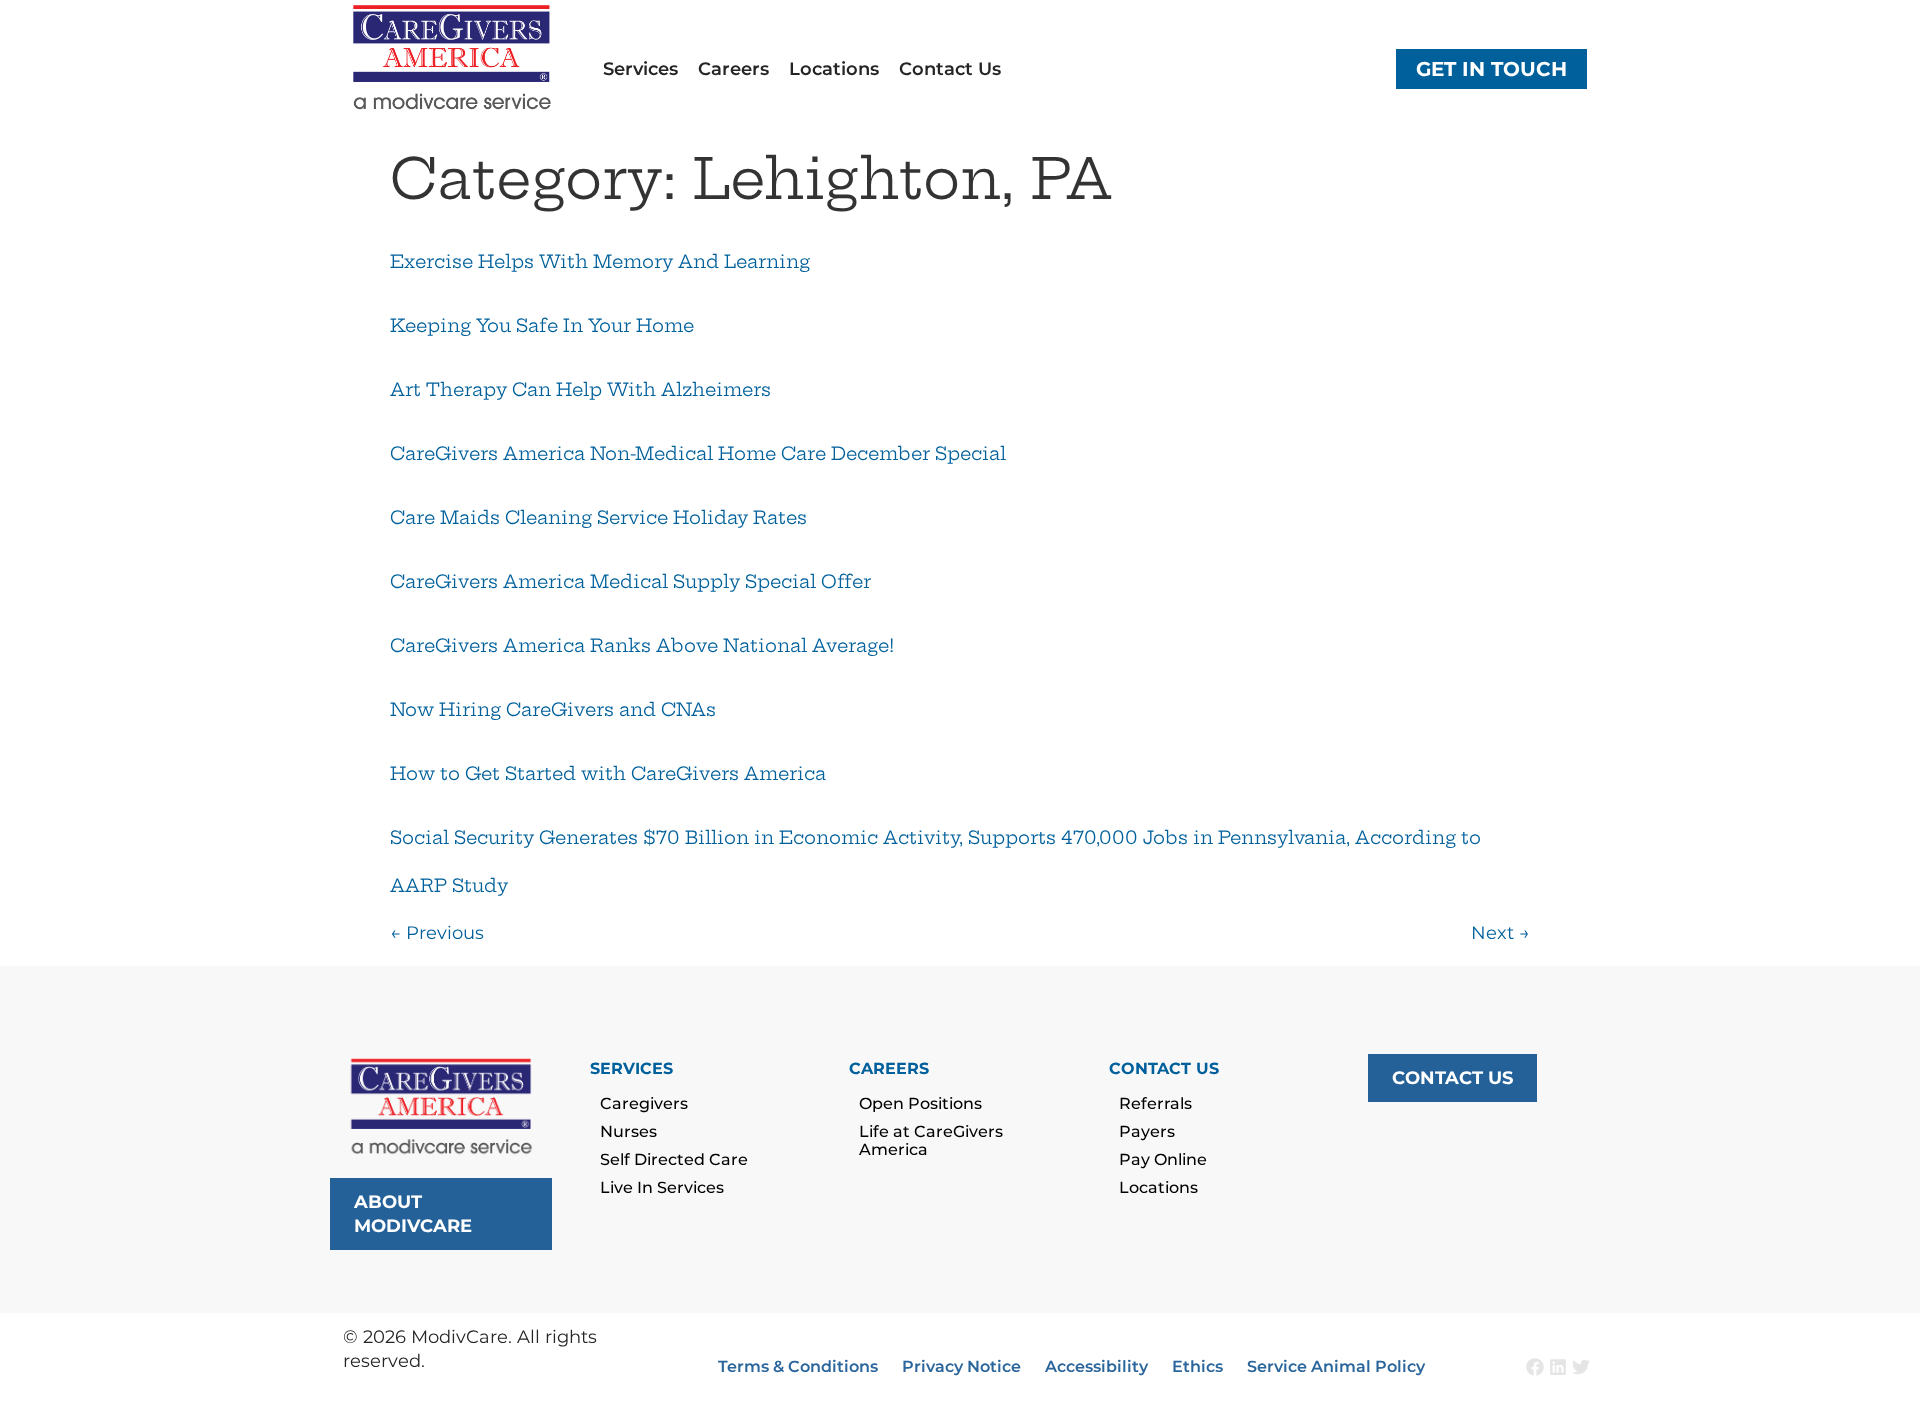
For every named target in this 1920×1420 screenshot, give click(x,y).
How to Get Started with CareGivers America (608, 773)
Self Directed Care (674, 1159)
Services (640, 69)
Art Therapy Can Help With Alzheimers (580, 389)
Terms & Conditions (798, 1366)
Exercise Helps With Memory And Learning (600, 261)
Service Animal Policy (1336, 1366)
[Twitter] (1581, 1367)
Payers (1147, 1131)
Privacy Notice (961, 1366)
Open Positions (920, 1103)
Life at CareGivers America (931, 1140)
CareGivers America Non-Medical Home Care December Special (698, 453)
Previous (437, 933)
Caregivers (644, 1103)
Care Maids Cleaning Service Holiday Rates (598, 517)
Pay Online (1163, 1159)
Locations (834, 69)
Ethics (1197, 1366)
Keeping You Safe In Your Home (542, 325)
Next (1500, 933)
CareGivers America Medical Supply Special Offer (630, 581)
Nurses (628, 1131)
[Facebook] (1535, 1367)
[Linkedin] (1558, 1367)
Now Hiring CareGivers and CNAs (553, 709)
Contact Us (950, 69)
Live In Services (662, 1187)
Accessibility (1096, 1366)
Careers (733, 69)
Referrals (1155, 1103)
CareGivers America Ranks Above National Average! (642, 645)
